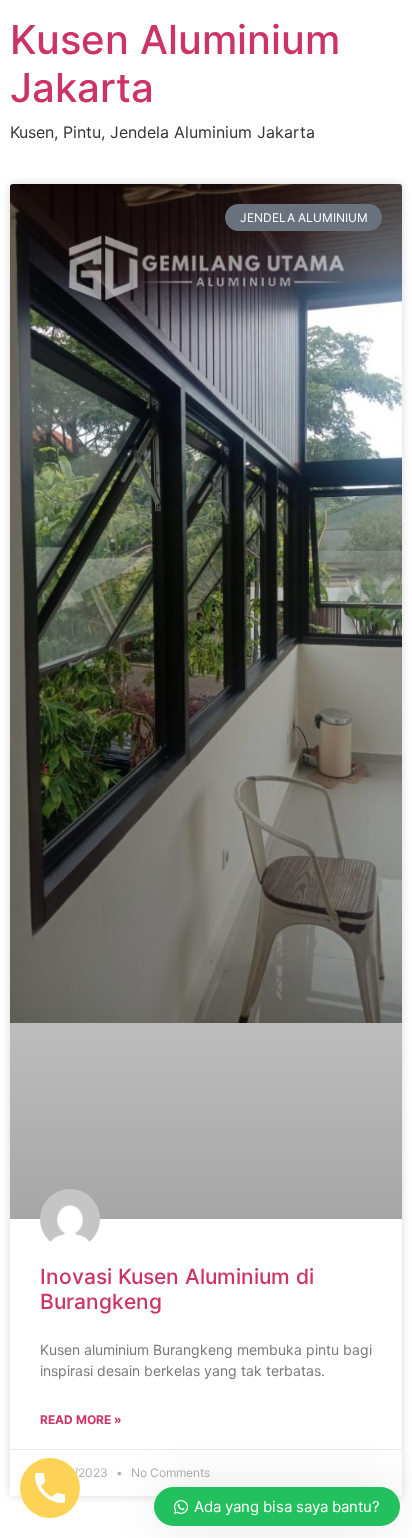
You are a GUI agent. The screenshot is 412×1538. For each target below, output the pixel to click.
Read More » (81, 1419)
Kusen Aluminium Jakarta (175, 63)
